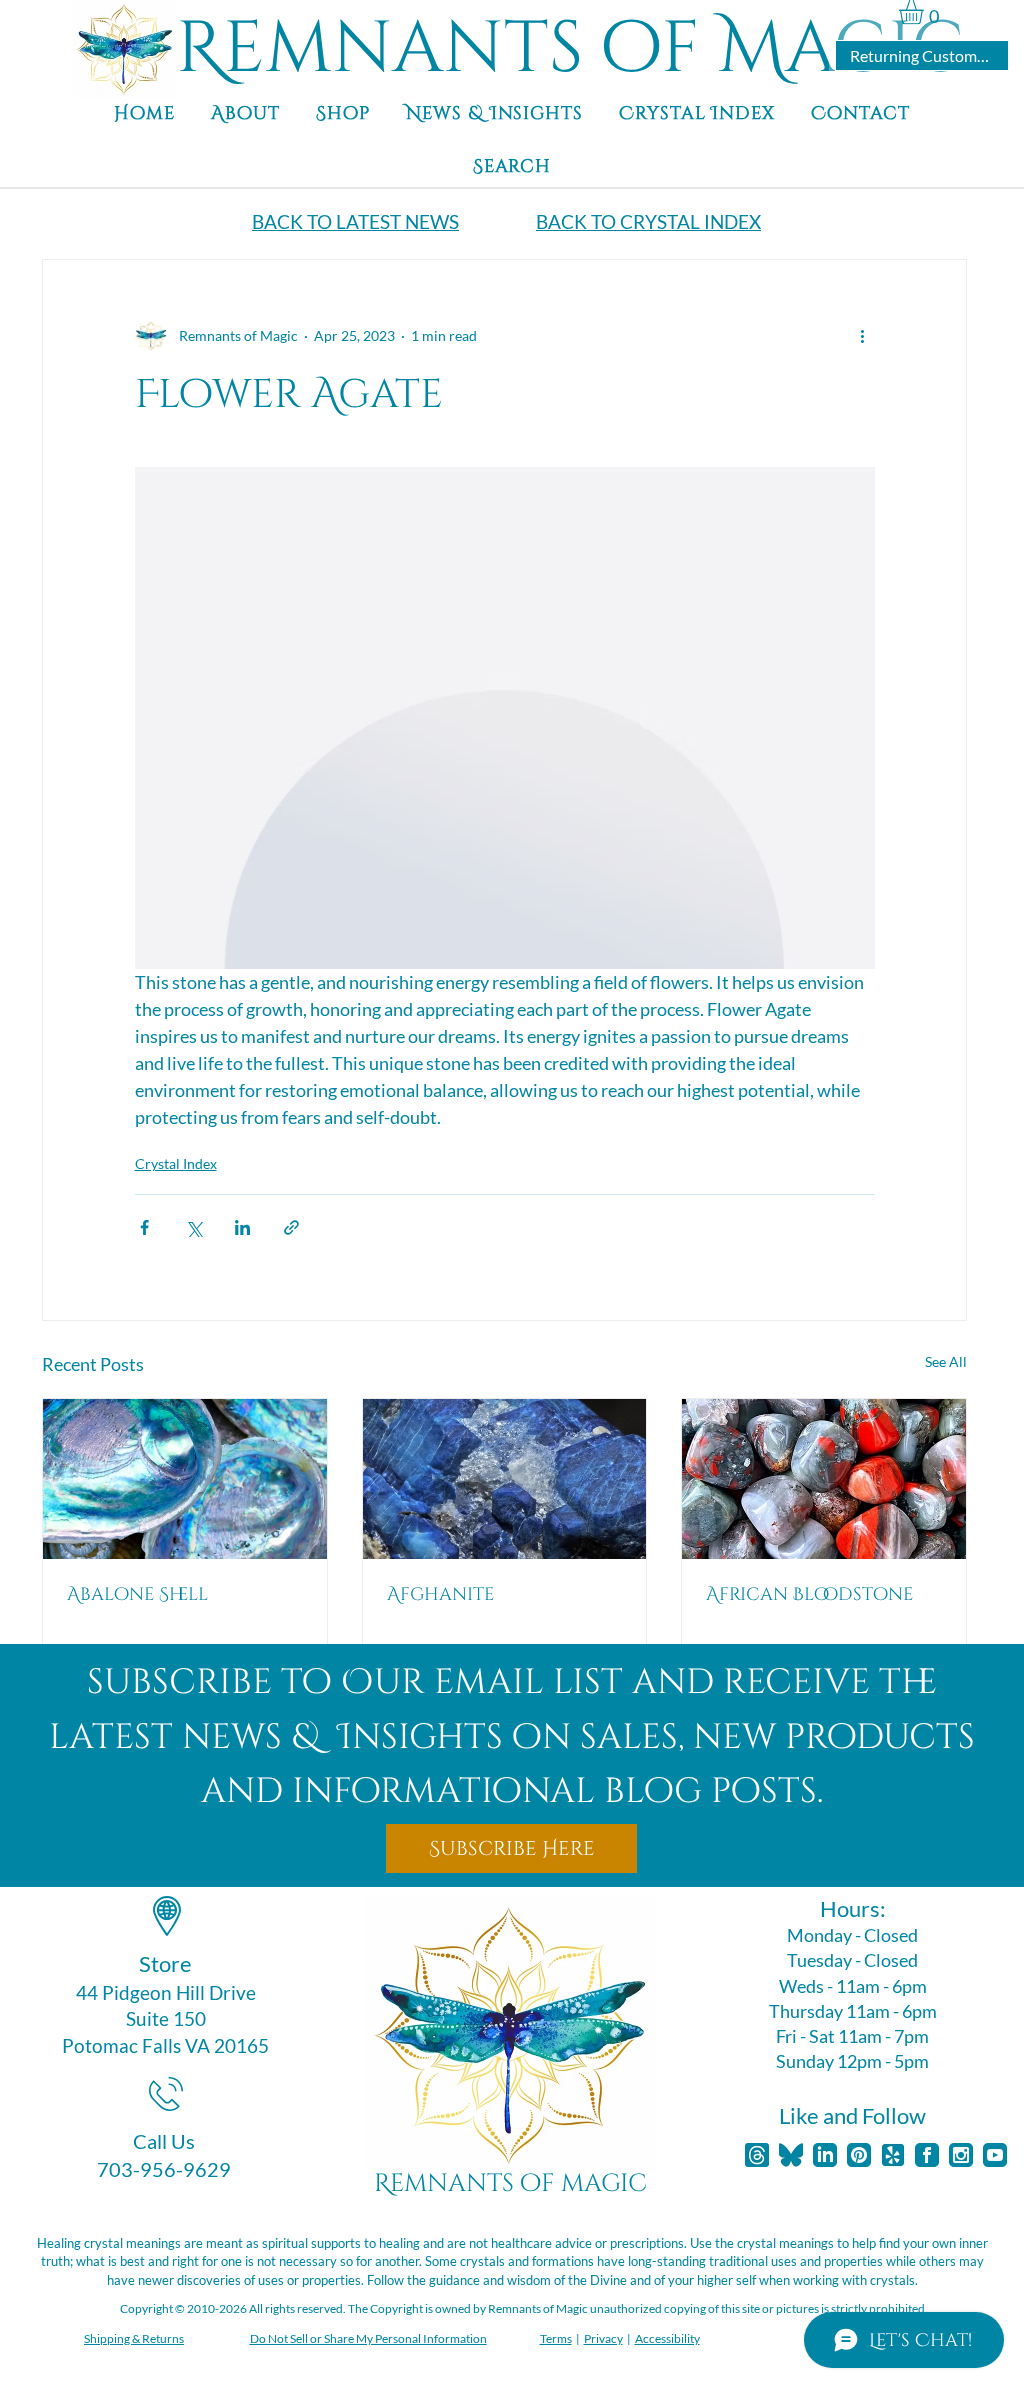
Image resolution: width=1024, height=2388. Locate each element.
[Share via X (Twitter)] (193, 1227)
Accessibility (667, 2338)
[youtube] (995, 2155)
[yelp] (893, 2155)
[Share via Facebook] (144, 1227)
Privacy (603, 2338)
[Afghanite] (505, 1479)
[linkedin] (825, 2155)
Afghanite (440, 1594)
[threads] (757, 2155)
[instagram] (961, 2155)
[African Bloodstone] (824, 1479)
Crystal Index (176, 1163)
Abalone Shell (137, 1594)
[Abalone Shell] (185, 1479)
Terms (556, 2338)
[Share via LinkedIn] (242, 1227)
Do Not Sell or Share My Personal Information (368, 2338)
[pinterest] (859, 2155)
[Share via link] (291, 1227)
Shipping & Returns (134, 2338)
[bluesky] (791, 2155)
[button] (925, 12)
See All (946, 1361)
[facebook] (927, 2155)
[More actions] (863, 336)
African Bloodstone (809, 1594)
